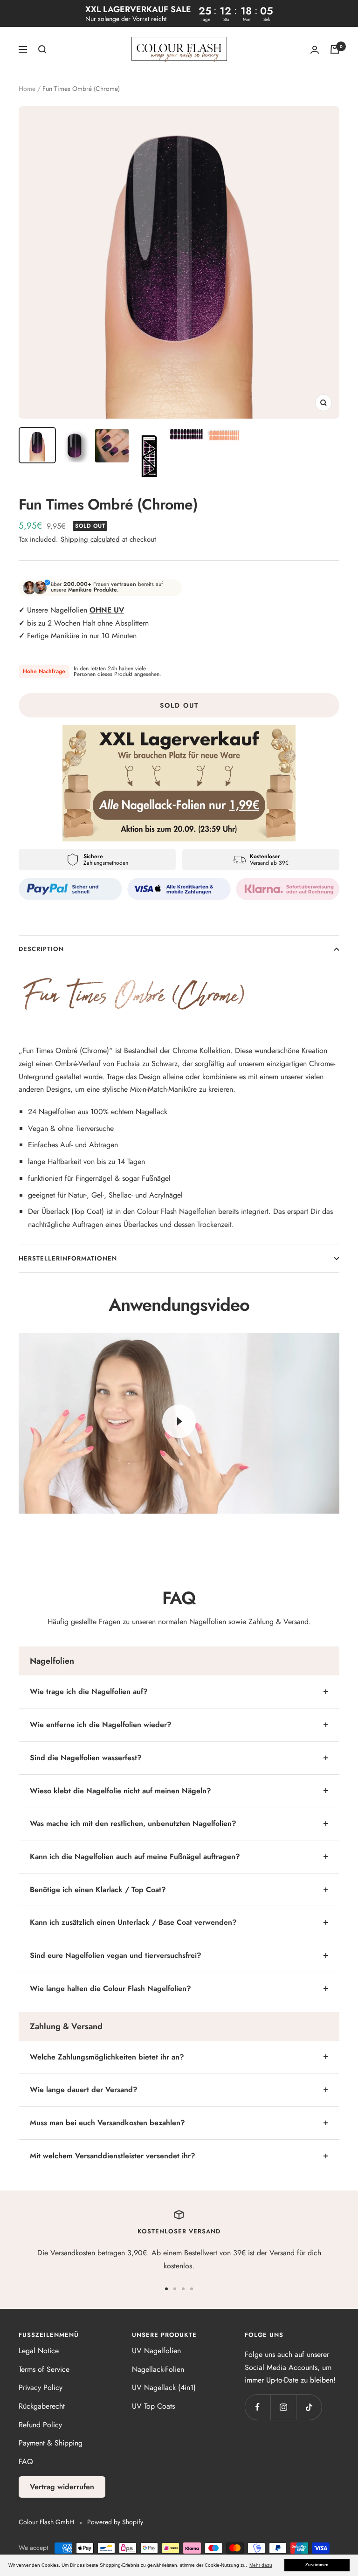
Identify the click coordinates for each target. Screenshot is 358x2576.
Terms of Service (44, 2369)
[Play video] (179, 1421)
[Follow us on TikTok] (309, 2407)
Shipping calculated (90, 539)
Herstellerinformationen (68, 1258)
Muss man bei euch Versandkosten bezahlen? (107, 2123)
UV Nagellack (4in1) (164, 2387)
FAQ (26, 2462)
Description (41, 949)
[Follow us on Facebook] (258, 2407)
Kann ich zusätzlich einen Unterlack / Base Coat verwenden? (133, 1922)
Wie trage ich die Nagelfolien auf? (89, 1691)
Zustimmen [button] (317, 2565)
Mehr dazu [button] (261, 2565)
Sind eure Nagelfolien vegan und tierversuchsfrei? (116, 1955)
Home (27, 89)
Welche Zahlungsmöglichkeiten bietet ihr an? (107, 2057)
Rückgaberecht (42, 2406)
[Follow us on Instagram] (283, 2407)
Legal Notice (39, 2351)
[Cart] (335, 49)
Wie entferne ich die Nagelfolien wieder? (101, 1725)
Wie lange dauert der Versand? (84, 2090)
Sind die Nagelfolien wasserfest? (86, 1758)
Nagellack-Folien (158, 2369)
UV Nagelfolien (156, 2351)
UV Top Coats (153, 2406)
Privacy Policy (41, 2387)
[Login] (315, 50)
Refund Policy (40, 2425)
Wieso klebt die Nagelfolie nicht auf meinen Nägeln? (120, 1791)
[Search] (42, 49)
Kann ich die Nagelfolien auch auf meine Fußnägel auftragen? (135, 1856)
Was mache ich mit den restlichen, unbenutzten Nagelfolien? (133, 1823)
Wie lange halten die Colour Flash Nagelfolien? (110, 1988)
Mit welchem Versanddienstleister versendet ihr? (113, 2156)
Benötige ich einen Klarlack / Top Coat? (98, 1890)
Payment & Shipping (51, 2443)
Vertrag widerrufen (62, 2487)
